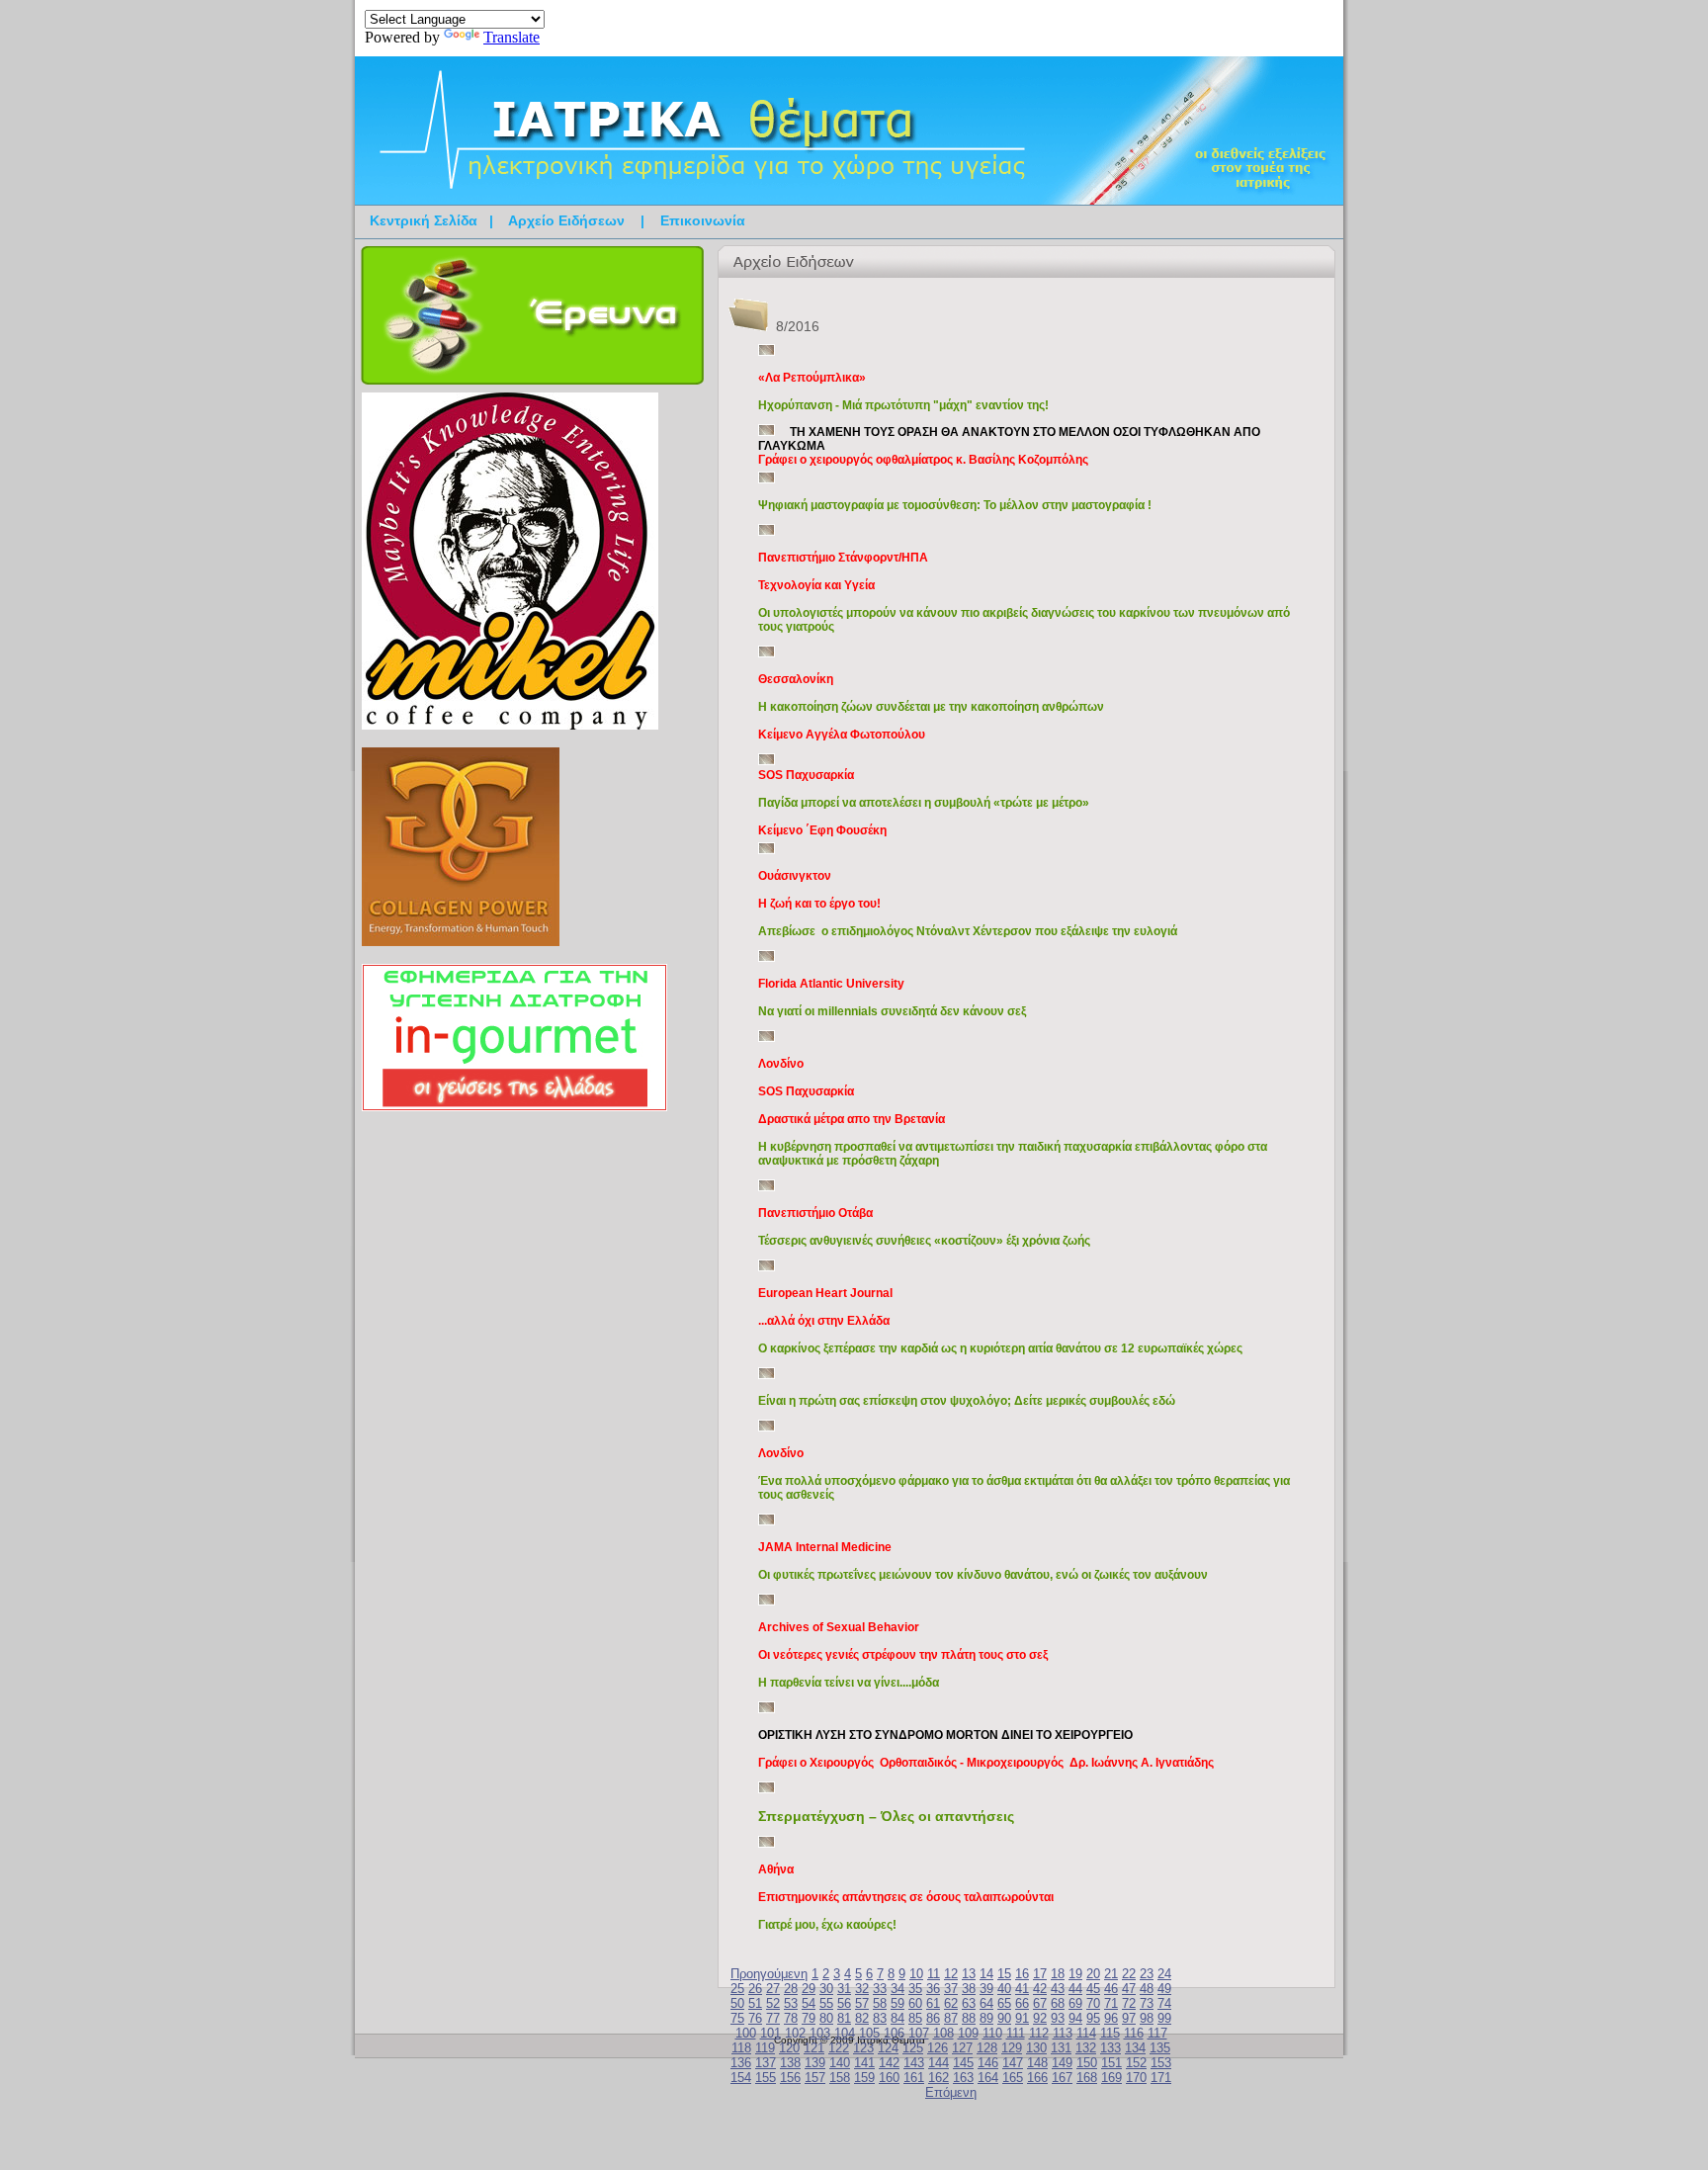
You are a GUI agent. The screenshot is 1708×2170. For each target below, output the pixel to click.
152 (1136, 2063)
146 (988, 2063)
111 (1016, 2033)
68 (1058, 2003)
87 (951, 2018)
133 (1110, 2048)
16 (1022, 1974)
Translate (512, 37)
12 (951, 1974)
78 (791, 2018)
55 (826, 2003)
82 (862, 2018)
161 (914, 2078)
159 (864, 2078)
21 (1111, 1974)
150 (1087, 2063)
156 (790, 2078)
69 (1075, 2003)
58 (880, 2003)
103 (820, 2033)
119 (765, 2048)
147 (1013, 2063)
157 (815, 2078)
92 (1040, 2018)
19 (1075, 1974)
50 (737, 2003)
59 (897, 2003)
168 (1087, 2078)
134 (1135, 2048)
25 (737, 1989)
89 (986, 2018)
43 (1058, 1989)
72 (1129, 2003)
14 (986, 1974)
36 (933, 1989)
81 (844, 2018)
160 (889, 2078)
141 (864, 2063)
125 (913, 2048)
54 (809, 2003)
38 (969, 1989)
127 (962, 2048)
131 (1061, 2048)
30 (826, 1989)
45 (1093, 1989)
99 (1164, 2018)
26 (755, 1989)
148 (1037, 2063)
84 (897, 2018)
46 (1111, 1989)
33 (880, 1989)
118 (741, 2048)
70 (1093, 2003)
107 (919, 2033)
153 (1161, 2063)
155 (766, 2078)
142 (889, 2063)
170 (1136, 2078)
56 (844, 2003)
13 (969, 1974)
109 (968, 2033)
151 (1111, 2063)
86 (933, 2018)
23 (1147, 1974)
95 (1093, 2018)
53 (791, 2003)
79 (809, 2018)
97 (1129, 2018)
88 (969, 2018)
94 (1075, 2018)
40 (1004, 1989)
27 (773, 1989)
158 (840, 2078)
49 (1164, 1989)
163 (963, 2078)
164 (988, 2078)
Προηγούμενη (769, 1974)
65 (1004, 2003)
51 (755, 2003)
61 (933, 2003)
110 (992, 2033)
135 (1160, 2048)
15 (1004, 1974)
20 (1093, 1974)
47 (1129, 1989)
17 (1040, 1974)
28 (791, 1989)
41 (1022, 1989)
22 (1129, 1974)
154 (741, 2078)
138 (790, 2063)
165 (1013, 2078)
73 (1147, 2003)
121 (814, 2048)
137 (766, 2063)
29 (809, 1989)
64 (986, 2003)
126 (938, 2048)
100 (746, 2033)
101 (770, 2033)
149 (1062, 2063)
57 (862, 2003)
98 (1147, 2018)
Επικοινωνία (703, 220)
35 (915, 1989)
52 (773, 2003)
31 (844, 1989)
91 (1022, 2018)
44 (1075, 1989)
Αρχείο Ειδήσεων (566, 220)
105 (869, 2033)
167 (1062, 2078)
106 (894, 2033)
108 (943, 2033)
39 (986, 1989)
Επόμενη (951, 2092)
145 (963, 2063)
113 (1063, 2033)
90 (1004, 2018)
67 (1040, 2003)
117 (1157, 2033)
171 (1161, 2078)
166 (1037, 2078)
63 (969, 2003)
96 (1111, 2018)
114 (1086, 2033)
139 (815, 2063)
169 (1111, 2078)
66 (1022, 2003)
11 (934, 1974)
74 (1164, 2003)
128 (987, 2048)
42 (1040, 1989)
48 (1147, 1989)
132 (1086, 2048)
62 (951, 2003)
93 (1058, 2018)
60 (915, 2003)
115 (1110, 2033)
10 (916, 1974)
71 (1111, 2003)
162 (939, 2078)
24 (1164, 1974)
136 (741, 2063)
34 (897, 1989)
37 (951, 1989)
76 (755, 2018)
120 (789, 2048)
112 (1039, 2033)
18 (1058, 1974)
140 (840, 2063)
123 (863, 2048)
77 (773, 2018)
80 (826, 2018)
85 (915, 2018)
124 (888, 2048)
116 (1134, 2033)
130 (1036, 2048)
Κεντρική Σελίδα (424, 220)
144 (939, 2063)
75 (737, 2018)
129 (1012, 2048)
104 (845, 2033)
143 (914, 2063)
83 (880, 2018)
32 (862, 1989)
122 (839, 2048)
